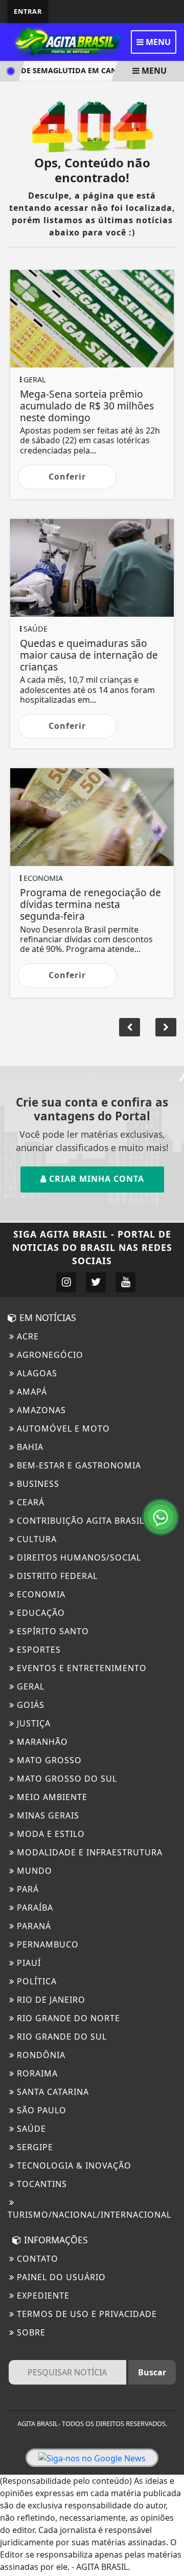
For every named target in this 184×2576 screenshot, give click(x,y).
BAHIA (29, 1447)
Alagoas (36, 1373)
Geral (29, 1686)
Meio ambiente (51, 1797)
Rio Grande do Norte (67, 2018)
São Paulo (40, 2110)
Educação (40, 1613)
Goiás (29, 1705)
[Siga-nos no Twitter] (96, 1282)
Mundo (33, 1871)
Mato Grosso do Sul (66, 1779)
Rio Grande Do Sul (61, 2037)
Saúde (30, 2129)
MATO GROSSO (48, 1760)
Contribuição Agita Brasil (79, 1521)
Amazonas (40, 1410)
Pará (27, 1889)
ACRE (27, 1336)
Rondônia (40, 2055)
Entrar (28, 11)
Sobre (30, 2332)
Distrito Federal (56, 1576)
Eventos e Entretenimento (80, 1668)
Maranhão (41, 1742)
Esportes (38, 1650)
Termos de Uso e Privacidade (86, 2314)
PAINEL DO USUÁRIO (60, 2277)
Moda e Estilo (50, 1834)
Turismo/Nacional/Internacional (89, 2215)
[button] (166, 1027)
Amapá (31, 1392)
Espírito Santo (52, 1631)
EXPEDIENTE (42, 2296)
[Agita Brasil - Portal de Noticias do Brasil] (66, 41)
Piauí (28, 1963)
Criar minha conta (95, 1179)
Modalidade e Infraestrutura (88, 1852)
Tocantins (41, 2184)
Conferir (67, 477)
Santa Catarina (52, 2092)
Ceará (29, 1502)
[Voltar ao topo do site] (168, 1417)
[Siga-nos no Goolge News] (92, 2458)
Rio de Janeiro (50, 2000)
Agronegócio (49, 1355)
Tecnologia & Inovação (73, 2166)
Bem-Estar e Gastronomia (78, 1465)
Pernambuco (47, 1944)
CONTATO (36, 2259)
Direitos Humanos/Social (78, 1557)
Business (37, 1484)
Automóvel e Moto (62, 1428)
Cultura (36, 1539)
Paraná (33, 1926)
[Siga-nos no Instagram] (66, 1282)
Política (36, 1981)
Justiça (32, 1723)
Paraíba (34, 1908)
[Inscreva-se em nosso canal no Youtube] (125, 1282)
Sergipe (34, 2147)
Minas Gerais (47, 1815)
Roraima (36, 2073)
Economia (40, 1594)
